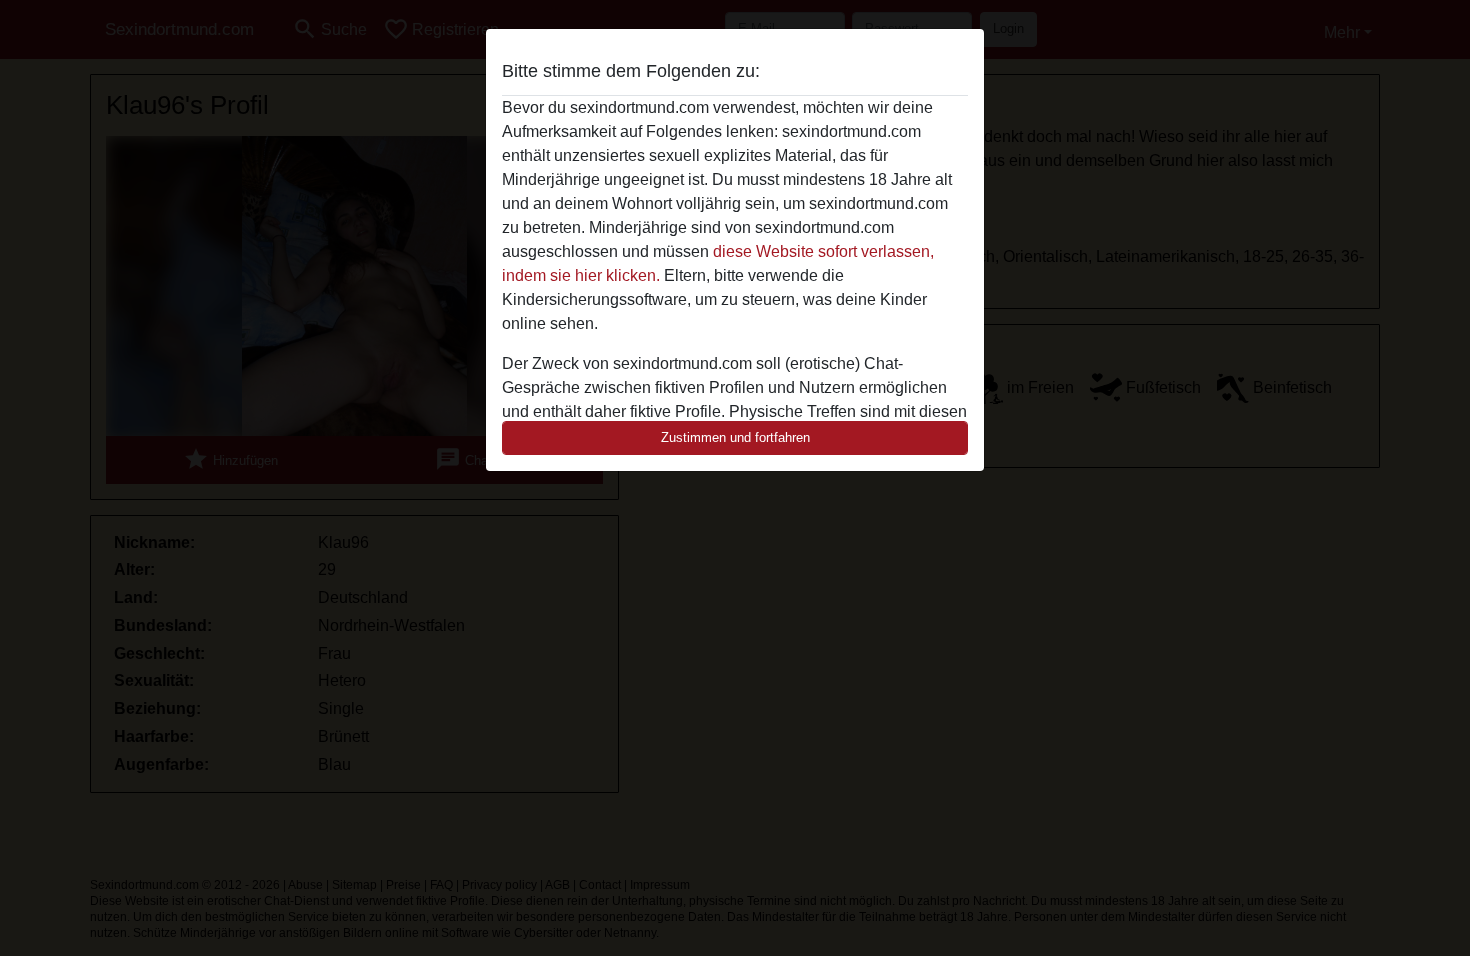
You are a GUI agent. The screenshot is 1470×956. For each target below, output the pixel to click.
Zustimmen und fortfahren (735, 437)
